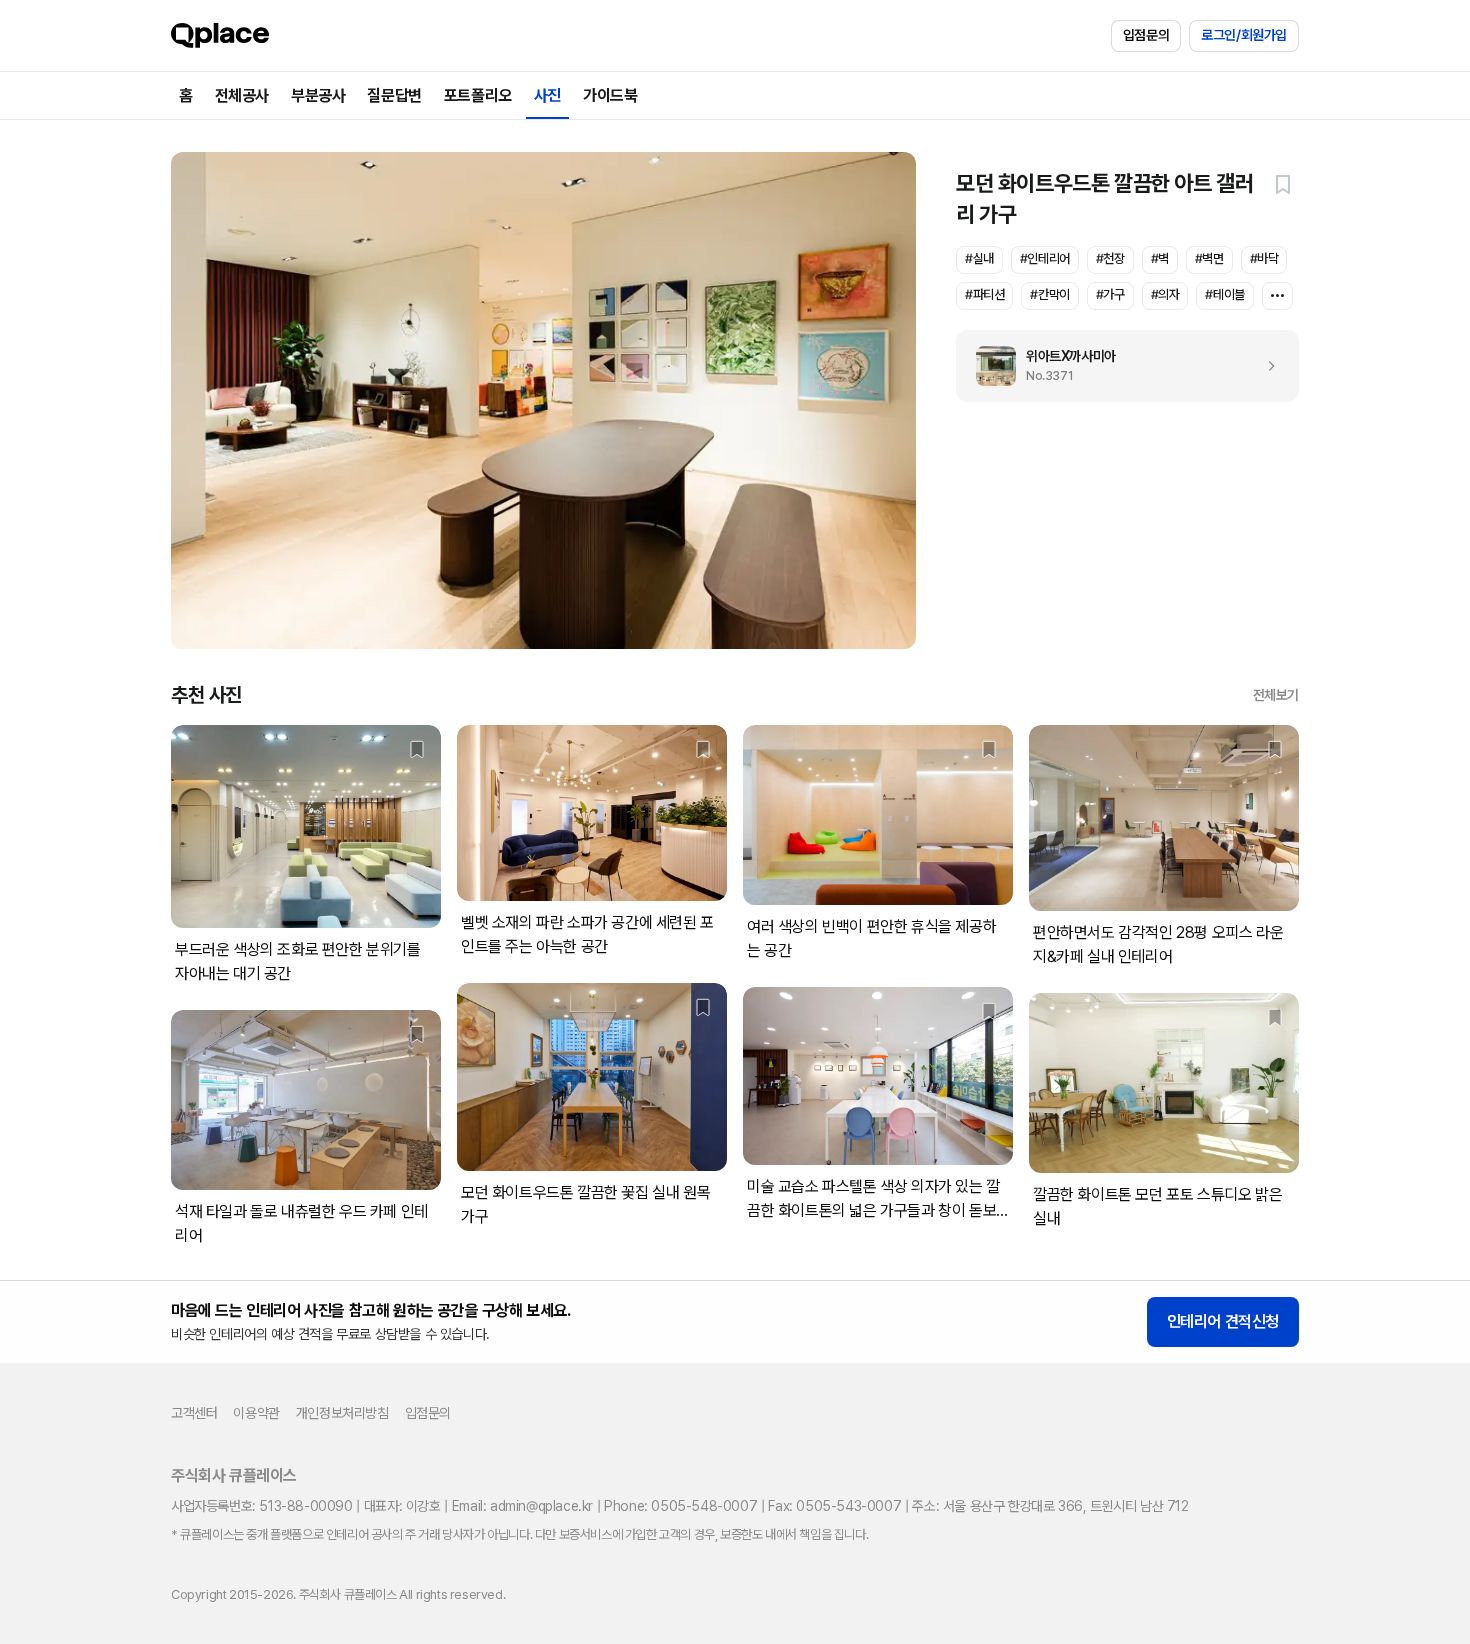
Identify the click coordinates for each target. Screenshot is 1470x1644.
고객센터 (194, 1413)
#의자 (1165, 294)
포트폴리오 (478, 95)
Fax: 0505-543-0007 (834, 1506)
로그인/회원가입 (1244, 35)
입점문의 (1146, 35)
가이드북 (610, 95)
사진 (547, 95)
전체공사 (242, 95)
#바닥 (1264, 258)
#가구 (1110, 294)
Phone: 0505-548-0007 (680, 1506)
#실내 (979, 258)
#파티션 (984, 294)
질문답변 (394, 95)
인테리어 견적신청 (1223, 1321)
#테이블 (1224, 294)
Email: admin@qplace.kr (522, 1506)
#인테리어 (1045, 258)
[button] (1283, 184)
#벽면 (1209, 258)
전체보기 (1276, 695)
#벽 (1160, 258)
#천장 (1110, 258)
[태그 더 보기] (1277, 296)
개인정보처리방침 (342, 1413)
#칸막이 (1049, 294)
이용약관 (256, 1413)
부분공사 (318, 95)
